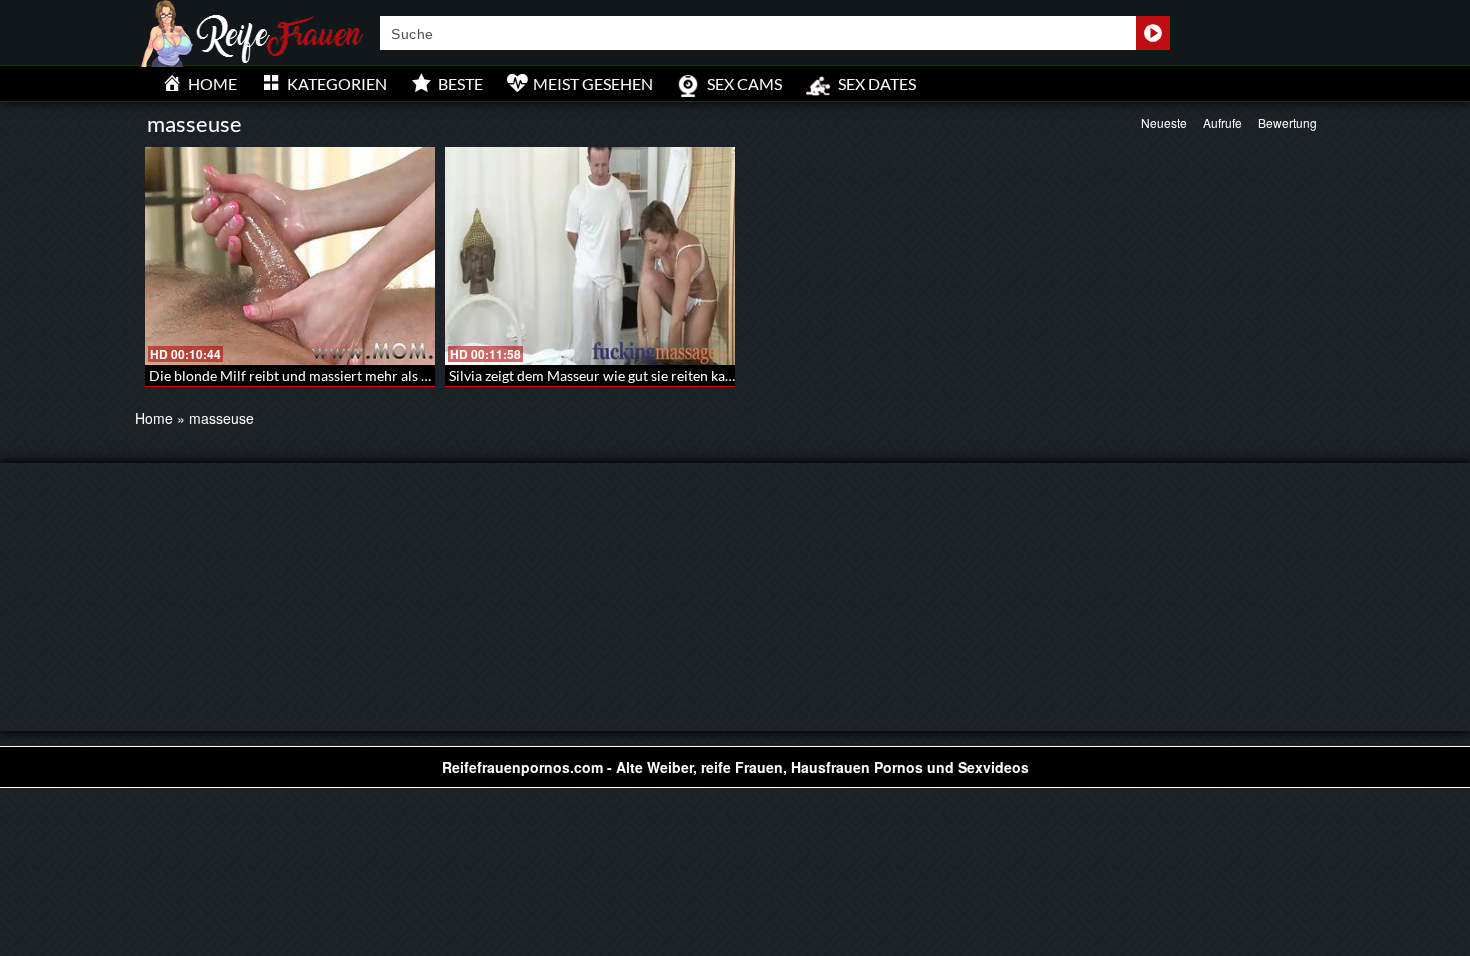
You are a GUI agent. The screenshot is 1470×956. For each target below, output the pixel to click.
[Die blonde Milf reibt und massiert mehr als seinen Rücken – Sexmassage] (290, 256)
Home (154, 418)
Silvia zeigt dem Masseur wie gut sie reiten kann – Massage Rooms (651, 375)
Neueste (1164, 122)
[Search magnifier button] (1153, 33)
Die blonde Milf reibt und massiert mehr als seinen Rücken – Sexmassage (373, 375)
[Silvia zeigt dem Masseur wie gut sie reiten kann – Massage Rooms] (590, 256)
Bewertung (1287, 122)
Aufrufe (1222, 122)
